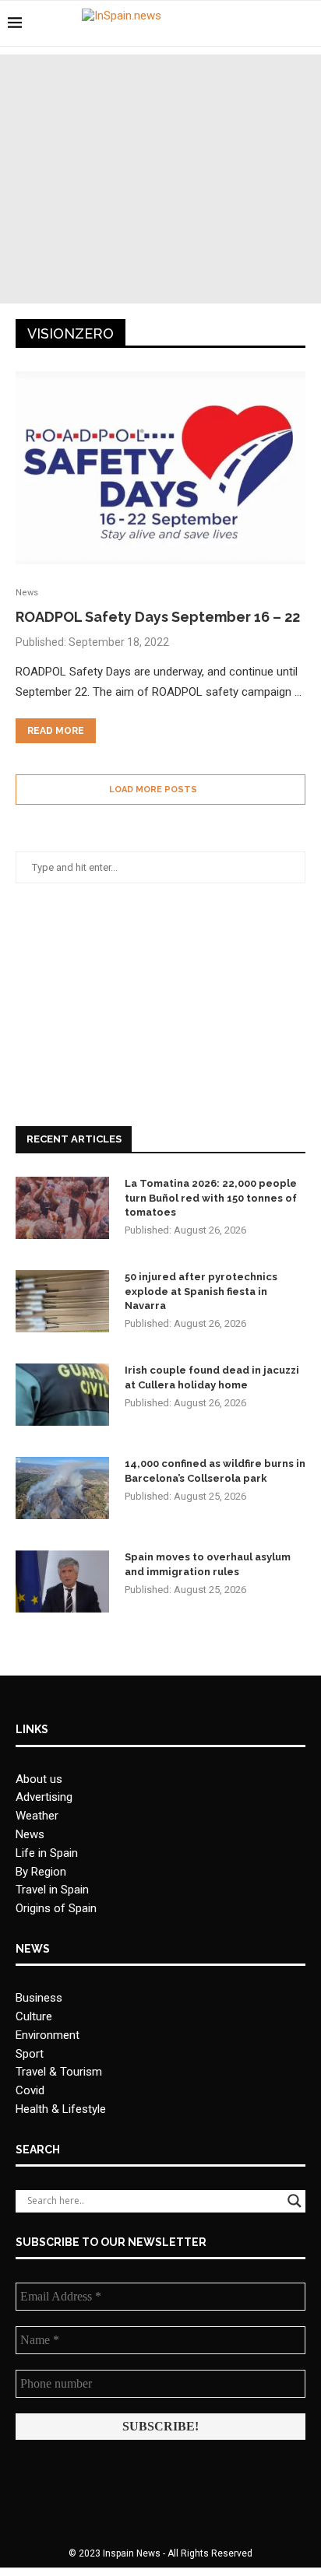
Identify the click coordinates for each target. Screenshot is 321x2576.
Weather (37, 1816)
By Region (41, 1872)
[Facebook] (249, 23)
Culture (34, 2016)
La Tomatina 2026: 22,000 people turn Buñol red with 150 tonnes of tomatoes (211, 1197)
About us (39, 1779)
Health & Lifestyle (61, 2109)
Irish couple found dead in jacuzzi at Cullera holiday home (212, 1377)
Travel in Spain (52, 1890)
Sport (30, 2054)
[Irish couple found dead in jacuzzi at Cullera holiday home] (62, 1395)
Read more (56, 731)
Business (39, 1998)
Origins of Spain (56, 1908)
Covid (30, 2090)
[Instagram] (282, 23)
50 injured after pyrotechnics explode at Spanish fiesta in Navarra (201, 1291)
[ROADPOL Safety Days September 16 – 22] (160, 468)
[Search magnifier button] (295, 2201)
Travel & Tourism (59, 2072)
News (30, 1834)
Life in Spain (47, 1853)
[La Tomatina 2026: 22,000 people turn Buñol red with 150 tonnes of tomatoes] (62, 1208)
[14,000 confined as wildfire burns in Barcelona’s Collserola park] (62, 1488)
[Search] (305, 23)
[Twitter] (265, 23)
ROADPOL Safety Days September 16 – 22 (158, 617)
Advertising (44, 1797)
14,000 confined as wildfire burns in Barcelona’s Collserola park (215, 1470)
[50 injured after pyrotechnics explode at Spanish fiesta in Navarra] (62, 1301)
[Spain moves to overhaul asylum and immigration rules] (62, 1581)
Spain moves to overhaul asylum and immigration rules (208, 1564)
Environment (48, 2035)
